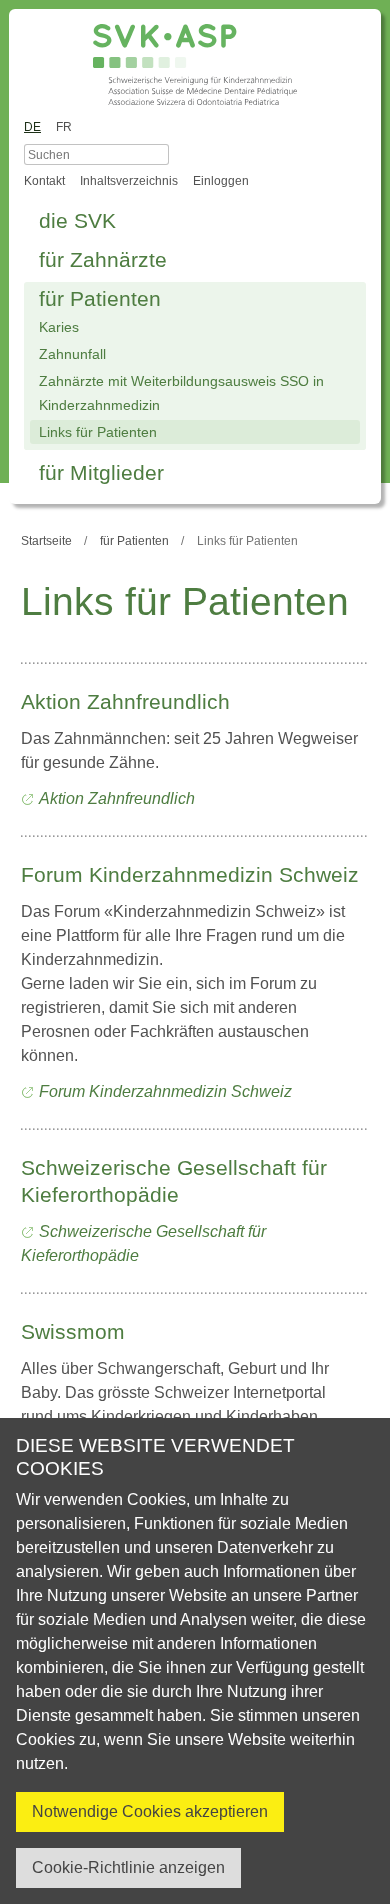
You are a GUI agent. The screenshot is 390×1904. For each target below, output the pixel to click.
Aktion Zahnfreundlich (125, 701)
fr (64, 127)
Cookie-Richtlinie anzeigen (128, 1867)
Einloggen (221, 181)
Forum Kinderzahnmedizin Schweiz (190, 874)
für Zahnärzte (103, 259)
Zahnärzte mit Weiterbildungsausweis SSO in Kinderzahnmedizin (181, 393)
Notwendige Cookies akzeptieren (150, 1811)
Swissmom (73, 1331)
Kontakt (44, 181)
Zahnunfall (72, 354)
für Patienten (100, 298)
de (32, 127)
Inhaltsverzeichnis (129, 181)
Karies (59, 327)
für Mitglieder (101, 472)
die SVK (77, 220)
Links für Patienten (98, 432)
